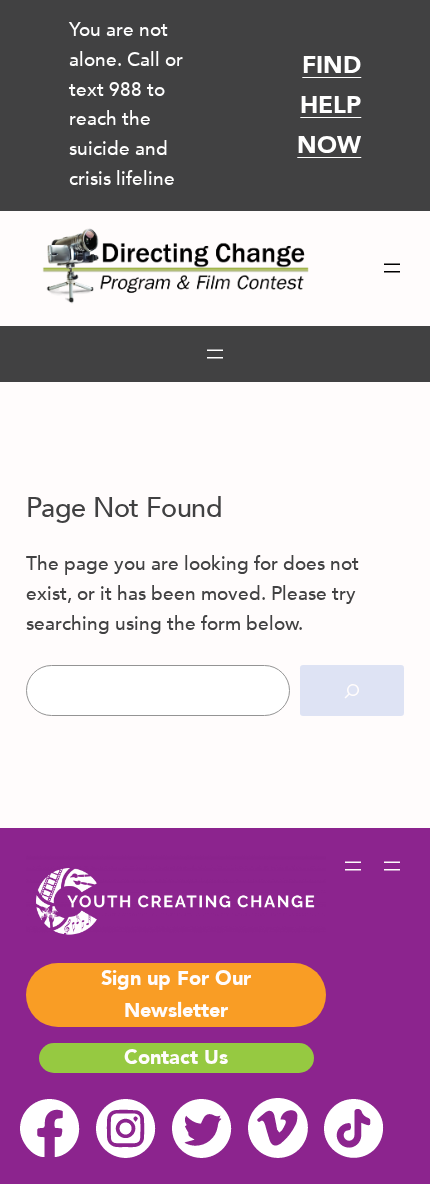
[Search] (352, 690)
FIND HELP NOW (329, 105)
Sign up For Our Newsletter (176, 994)
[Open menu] (392, 268)
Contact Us (176, 1057)
